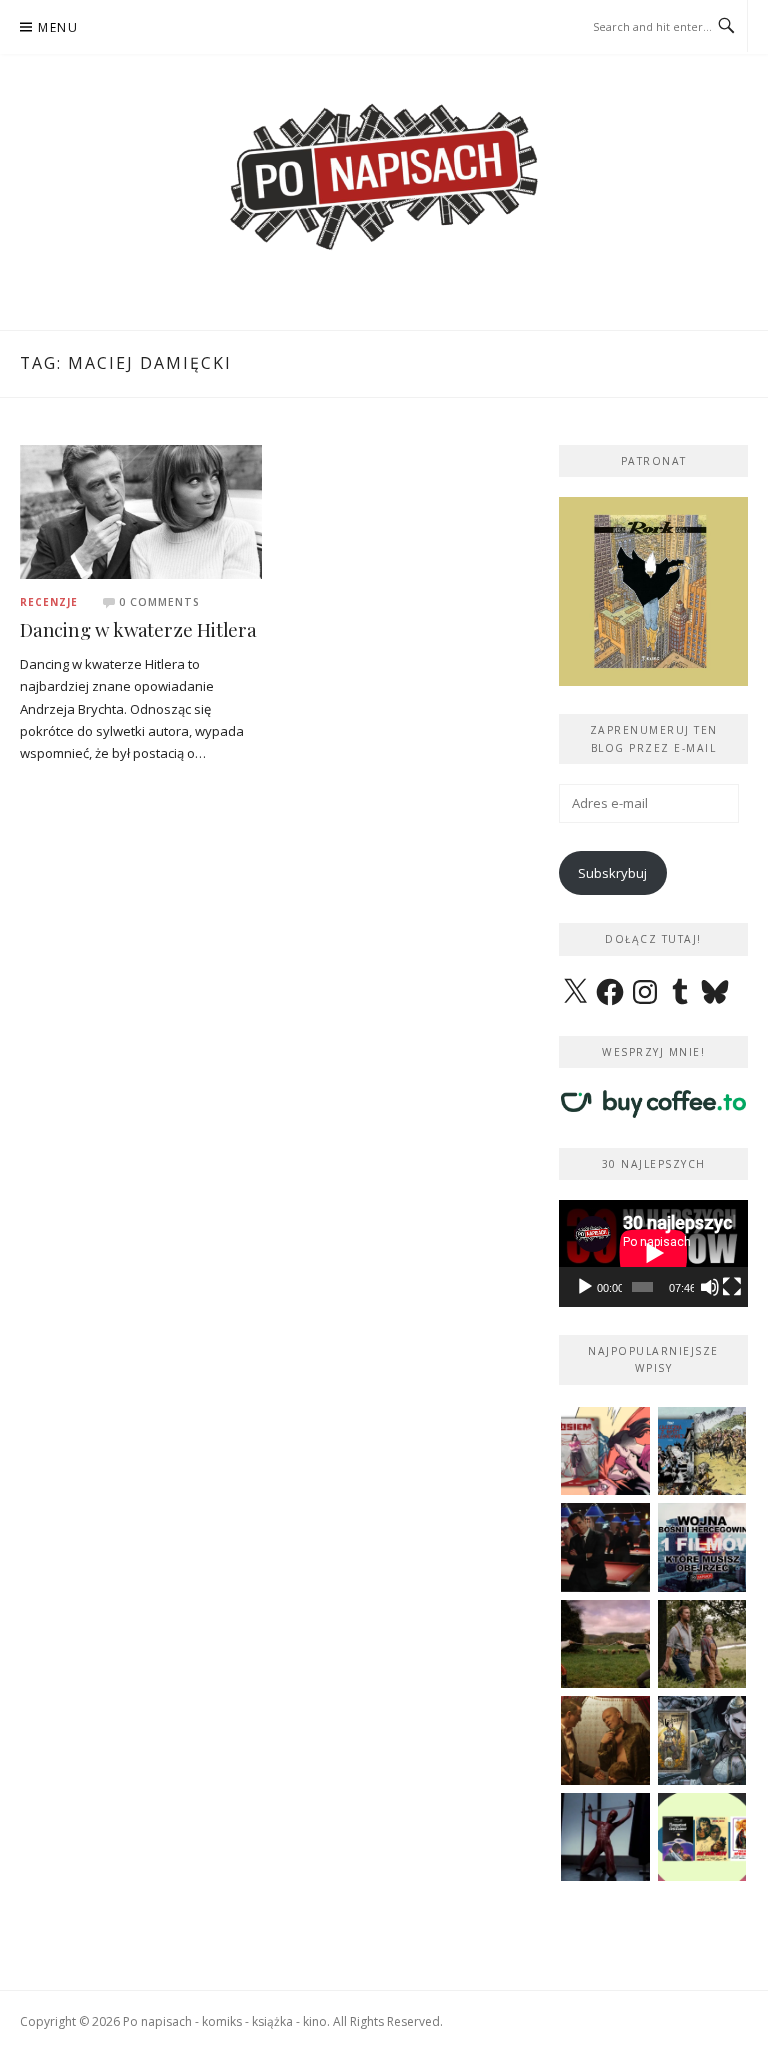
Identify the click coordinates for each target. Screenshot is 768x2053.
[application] (653, 1253)
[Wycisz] (710, 1287)
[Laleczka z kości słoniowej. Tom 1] (702, 1451)
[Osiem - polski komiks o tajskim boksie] (605, 1451)
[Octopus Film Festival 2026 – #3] (702, 1837)
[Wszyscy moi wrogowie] (702, 1644)
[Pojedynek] (605, 1644)
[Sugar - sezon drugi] (605, 1547)
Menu (58, 27)
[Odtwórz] (585, 1287)
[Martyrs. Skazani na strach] (605, 1837)
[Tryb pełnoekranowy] (732, 1287)
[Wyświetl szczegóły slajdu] (653, 591)
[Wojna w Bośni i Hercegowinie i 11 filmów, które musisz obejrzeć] (702, 1547)
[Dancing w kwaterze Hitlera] (141, 511)
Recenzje (49, 602)
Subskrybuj (612, 873)
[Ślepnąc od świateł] (605, 1740)
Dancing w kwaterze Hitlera (138, 629)
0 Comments (159, 602)
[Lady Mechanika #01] (702, 1740)
